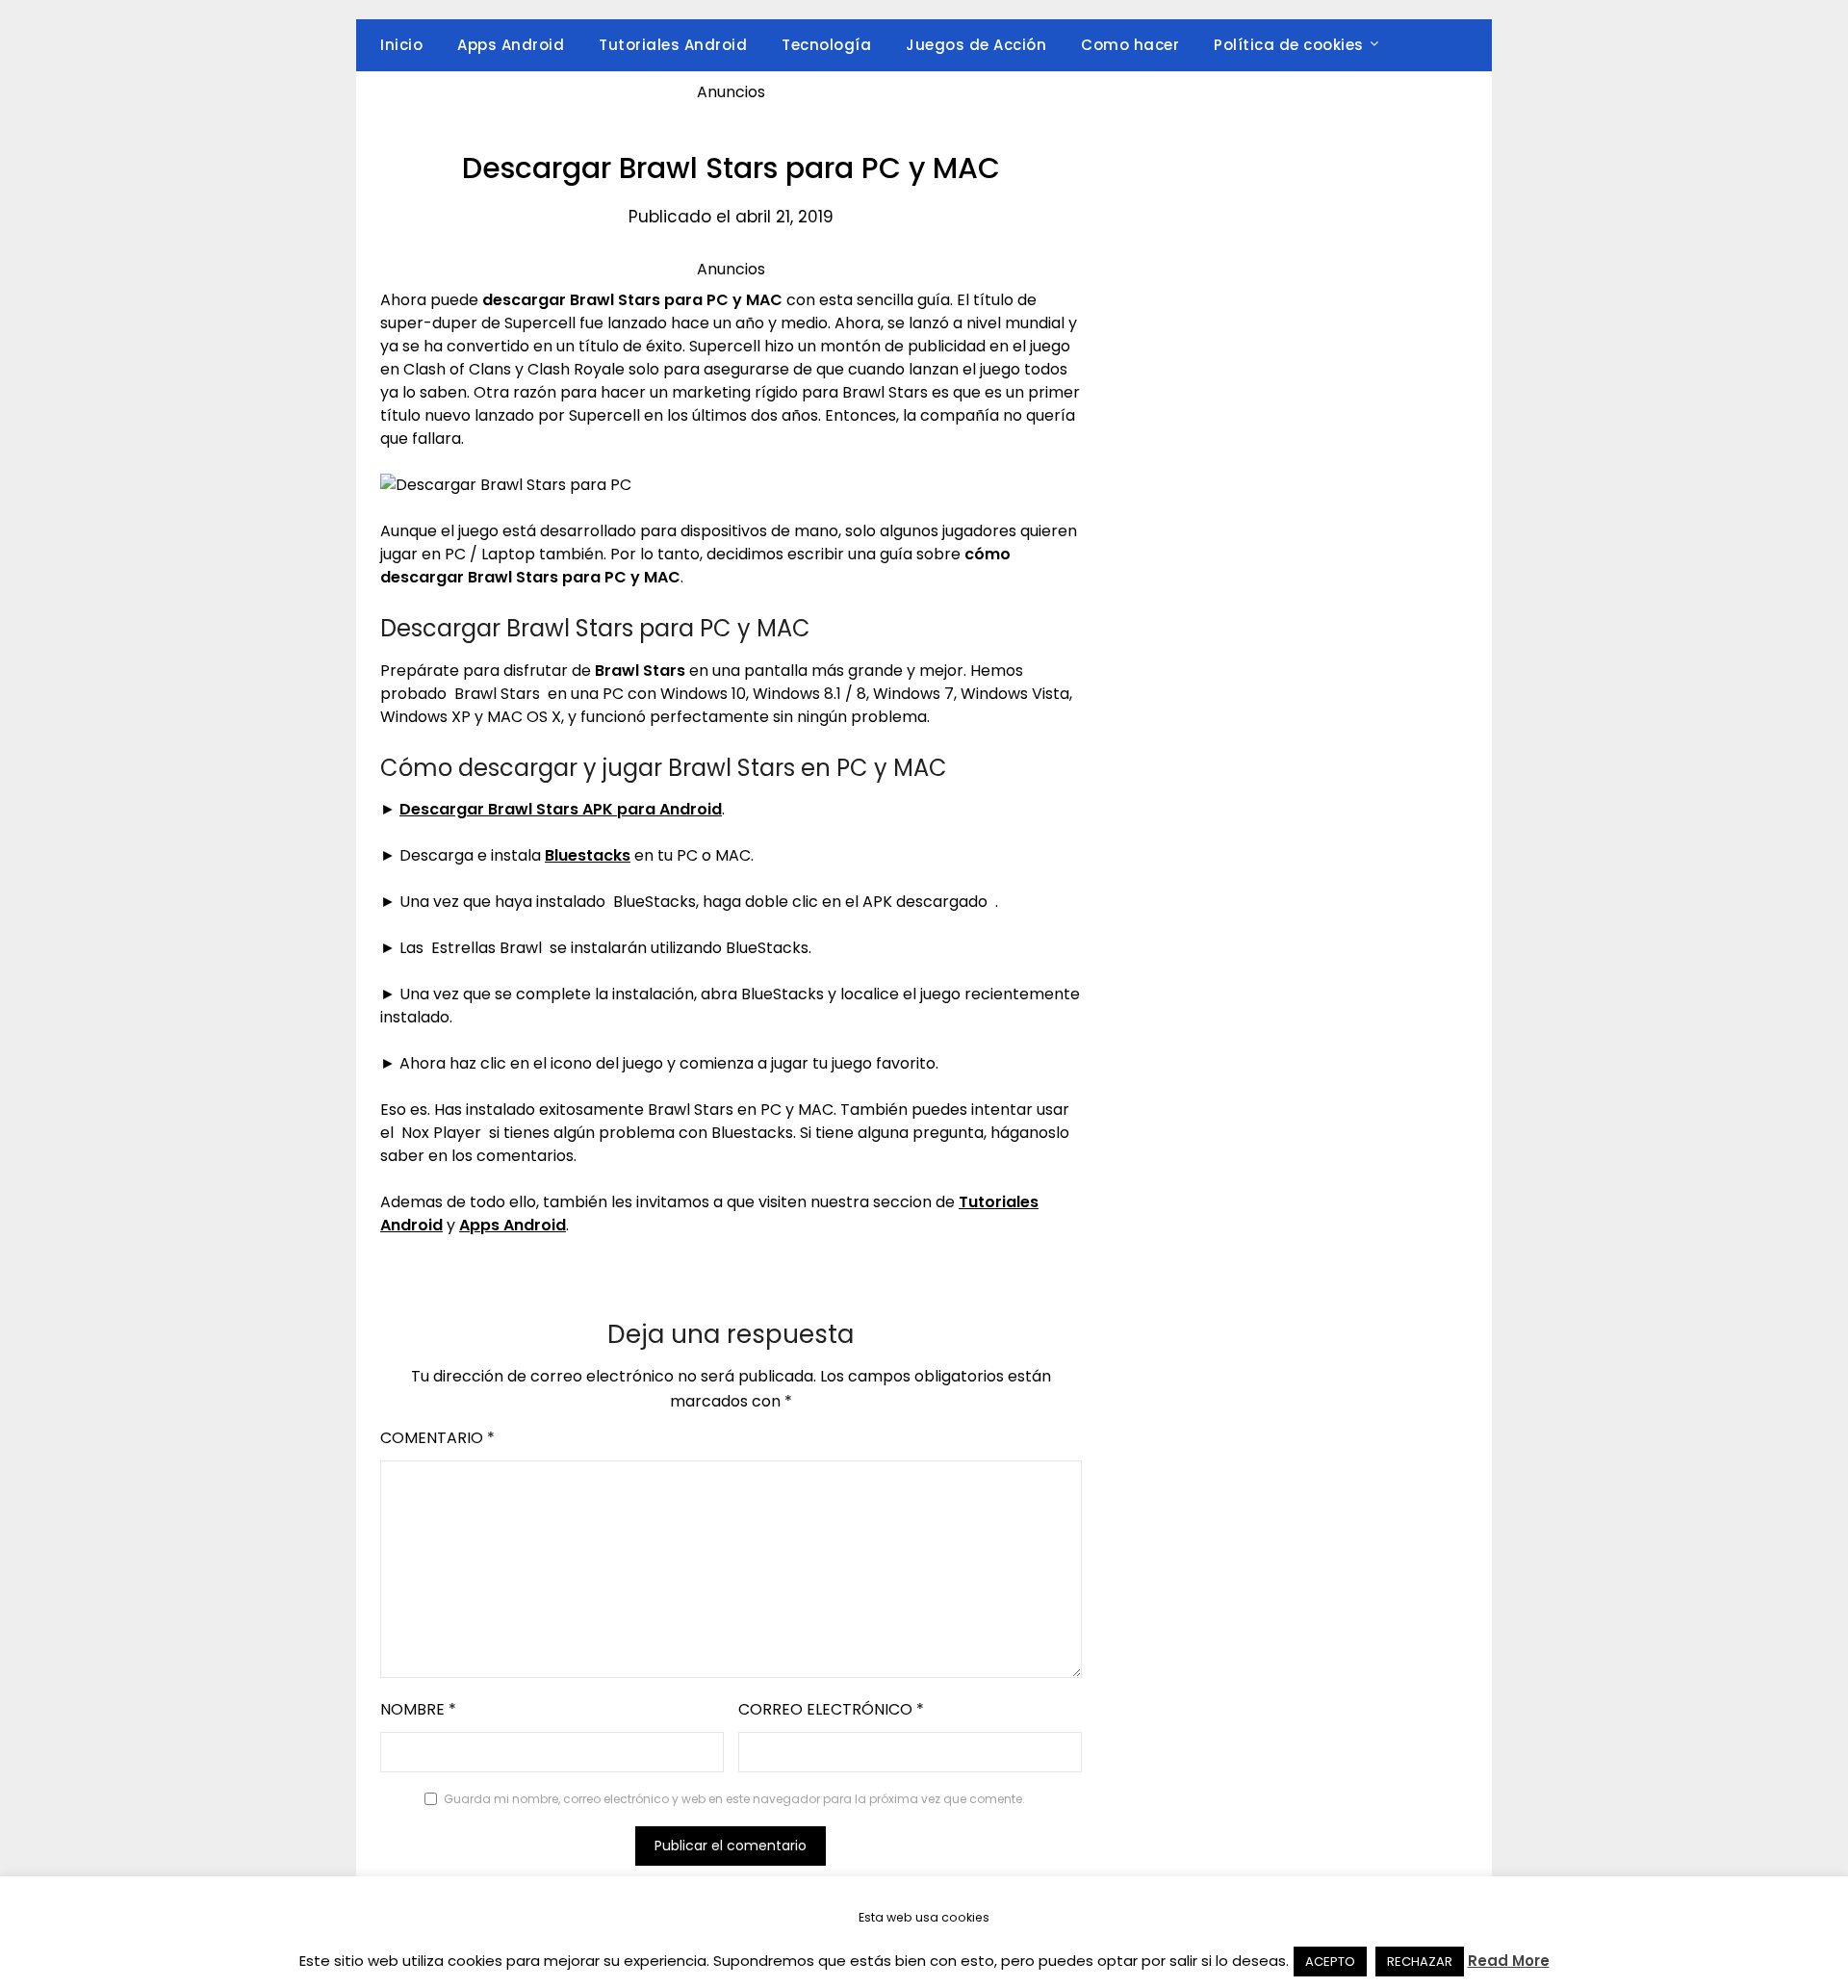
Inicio (401, 45)
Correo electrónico (831, 1709)
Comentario (437, 1438)
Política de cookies (1289, 45)
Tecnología (826, 45)
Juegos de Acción (976, 45)
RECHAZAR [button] (1420, 1962)
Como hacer (1130, 45)
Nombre (418, 1709)
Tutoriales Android (673, 45)
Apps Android (511, 45)
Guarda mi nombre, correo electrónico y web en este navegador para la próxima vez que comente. (734, 1799)
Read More (1509, 1961)
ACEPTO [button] (1330, 1962)
